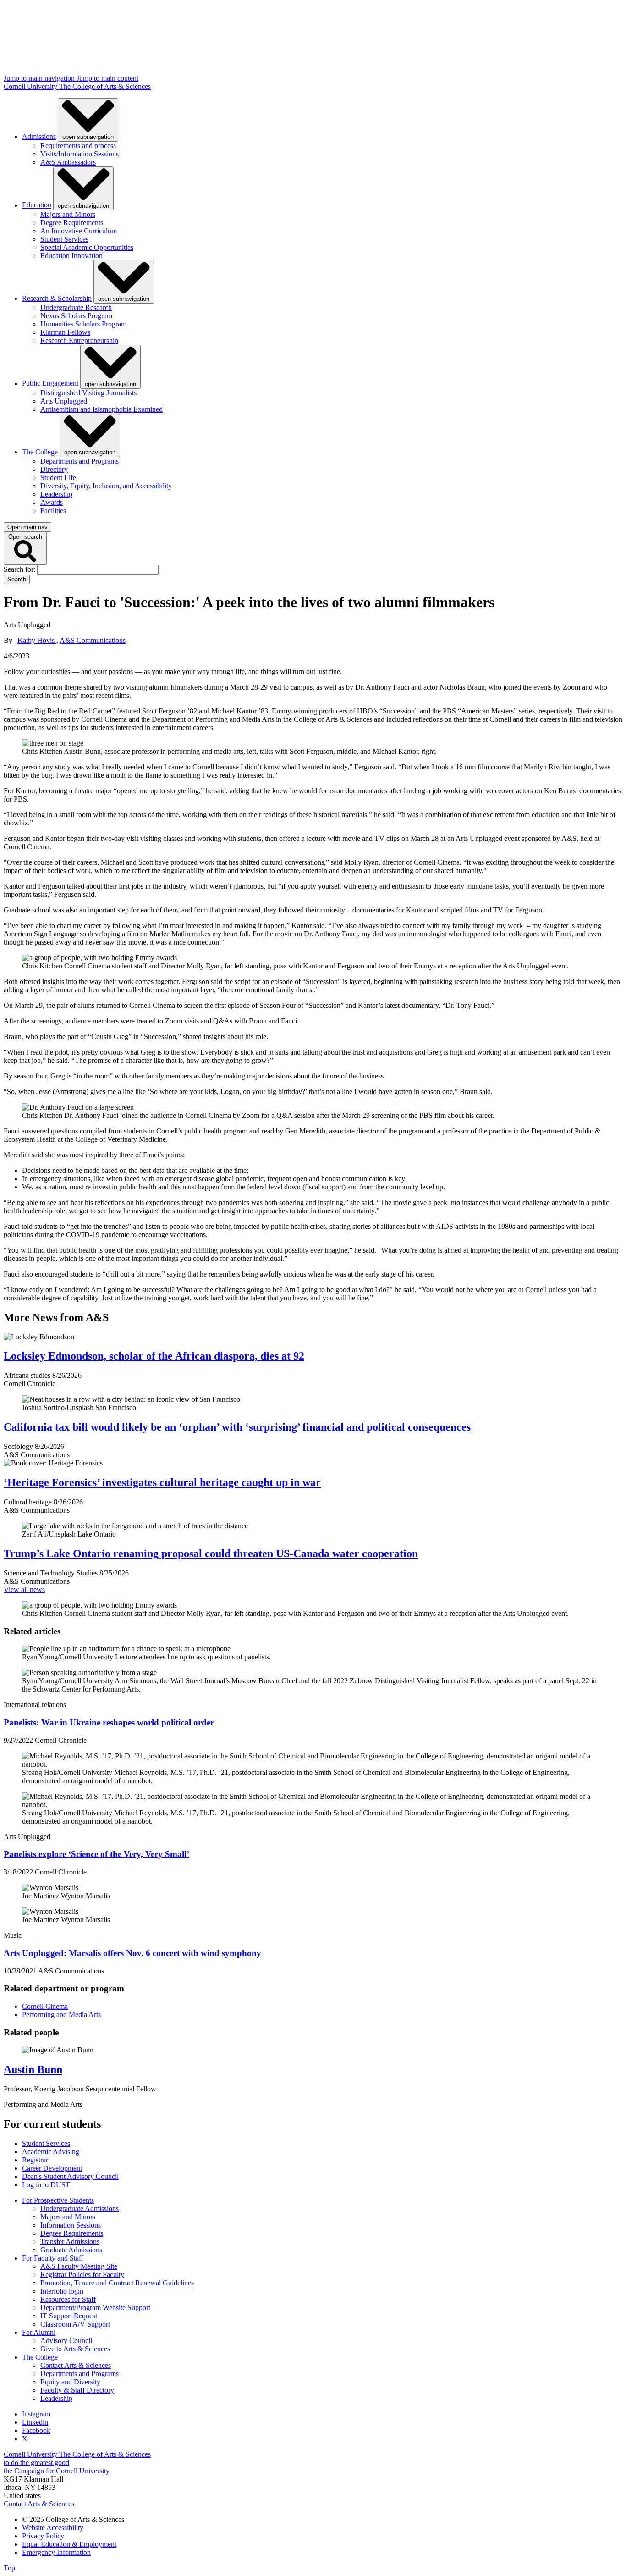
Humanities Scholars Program (83, 324)
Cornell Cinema (45, 2006)
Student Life (58, 478)
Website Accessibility (53, 2528)
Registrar (35, 2160)
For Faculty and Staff (53, 2258)
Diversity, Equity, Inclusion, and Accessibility (106, 486)
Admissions (39, 136)
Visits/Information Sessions (80, 154)
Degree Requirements (72, 223)
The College (40, 452)
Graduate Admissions (71, 2250)
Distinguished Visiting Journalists (88, 393)
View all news (24, 1589)
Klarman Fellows (65, 332)
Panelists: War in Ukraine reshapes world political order (109, 1722)
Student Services (64, 239)
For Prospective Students (58, 2200)
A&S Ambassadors (68, 162)
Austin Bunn (33, 2069)
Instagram (36, 2414)
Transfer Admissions (70, 2242)
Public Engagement (50, 384)
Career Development (52, 2168)
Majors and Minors (68, 214)
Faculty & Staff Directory (77, 2390)
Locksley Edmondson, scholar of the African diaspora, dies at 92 (154, 1356)
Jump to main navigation (40, 78)
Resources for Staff (68, 2299)
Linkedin (35, 2422)
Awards (52, 502)
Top (9, 2568)
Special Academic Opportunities (87, 247)
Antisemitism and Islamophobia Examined (102, 409)
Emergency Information (56, 2552)
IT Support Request (69, 2316)
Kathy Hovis (37, 640)
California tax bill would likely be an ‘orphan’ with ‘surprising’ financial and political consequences (237, 1427)
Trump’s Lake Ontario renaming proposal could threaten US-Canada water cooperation (211, 1553)
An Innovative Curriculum (79, 231)
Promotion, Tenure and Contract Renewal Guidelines (117, 2283)
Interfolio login (62, 2291)
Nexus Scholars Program (76, 316)
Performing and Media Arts (61, 2015)
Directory (54, 469)
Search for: (20, 569)
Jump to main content (107, 78)
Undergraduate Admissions (80, 2208)
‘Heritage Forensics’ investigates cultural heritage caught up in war (162, 1482)
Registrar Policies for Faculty (82, 2275)
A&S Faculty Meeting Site (79, 2266)
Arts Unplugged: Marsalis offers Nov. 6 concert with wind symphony (132, 1953)
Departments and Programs (80, 461)
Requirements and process (78, 146)
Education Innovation (71, 256)
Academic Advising (51, 2152)
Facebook (36, 2430)
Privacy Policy (43, 2536)
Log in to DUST (46, 2185)
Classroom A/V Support (75, 2324)
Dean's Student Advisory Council (70, 2176)
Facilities (53, 511)
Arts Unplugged (64, 401)
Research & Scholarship (57, 298)
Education (37, 205)
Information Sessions (71, 2225)
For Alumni (39, 2332)
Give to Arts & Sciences (75, 2349)
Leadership (56, 494)
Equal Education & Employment (69, 2544)
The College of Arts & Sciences (105, 86)
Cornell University (31, 86)
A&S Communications (93, 640)
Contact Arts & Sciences (76, 2365)
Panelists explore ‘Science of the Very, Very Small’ (96, 1854)
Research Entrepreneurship (79, 340)
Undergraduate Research (76, 307)
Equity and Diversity (70, 2382)
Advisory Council (66, 2341)
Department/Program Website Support (95, 2308)
